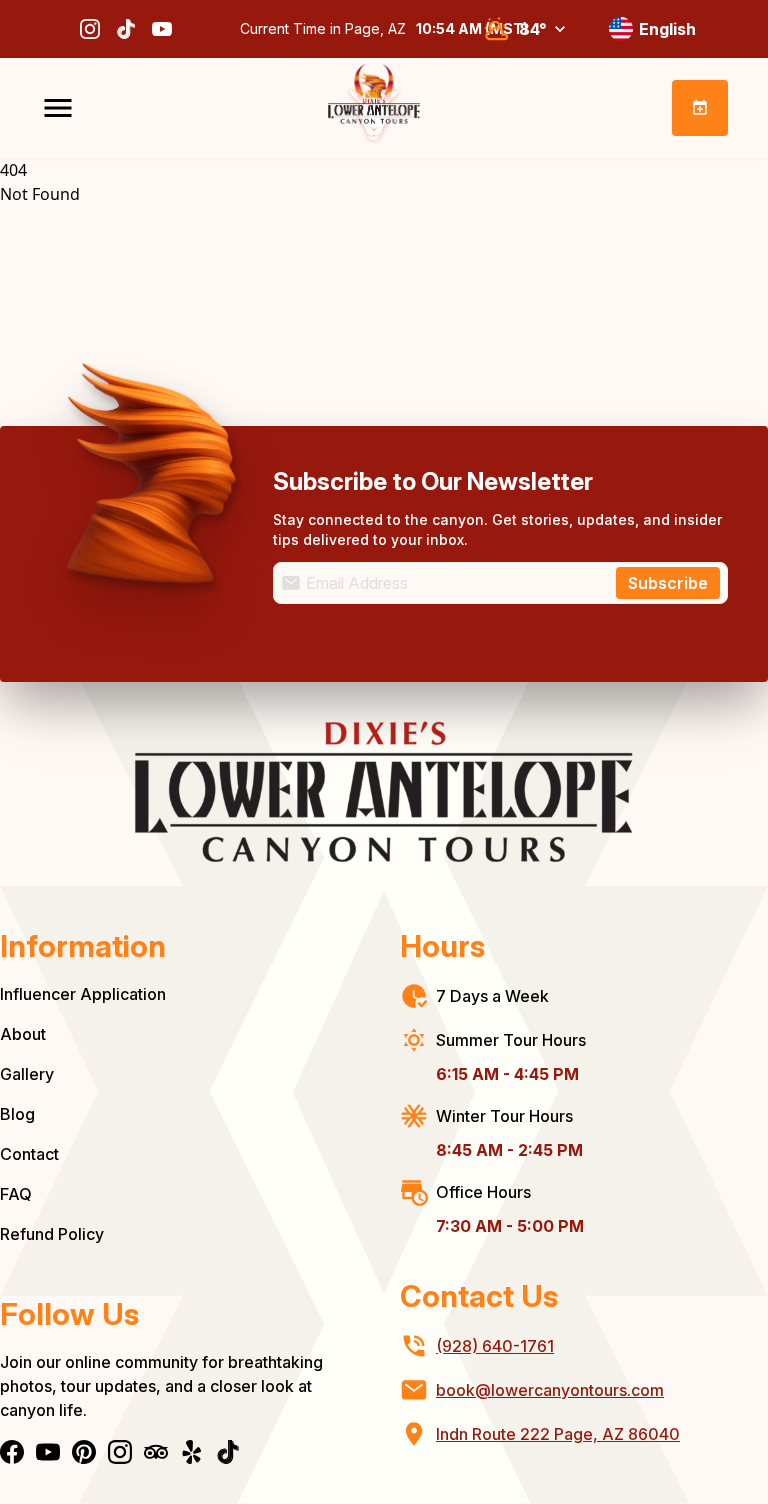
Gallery (27, 1074)
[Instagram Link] (90, 29)
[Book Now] (700, 108)
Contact (29, 1154)
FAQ (16, 1194)
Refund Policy (52, 1234)
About (23, 1034)
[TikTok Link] (126, 29)
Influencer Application (83, 994)
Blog (17, 1114)
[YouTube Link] (162, 29)
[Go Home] (374, 108)
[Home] (384, 792)
